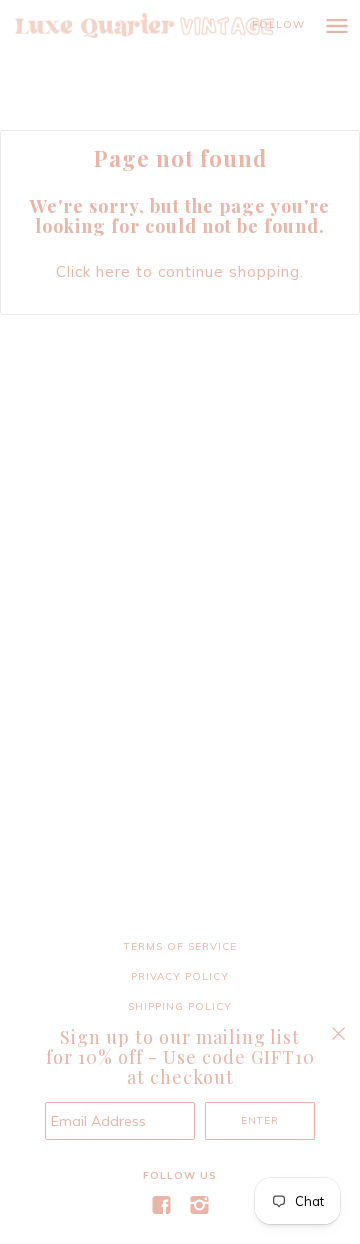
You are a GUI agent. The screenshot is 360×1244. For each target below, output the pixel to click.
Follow (278, 24)
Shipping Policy (180, 1006)
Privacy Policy (180, 976)
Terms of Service (180, 946)
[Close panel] (338, 1033)
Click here (93, 271)
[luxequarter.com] (164, 25)
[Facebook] (161, 1205)
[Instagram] (199, 1205)
